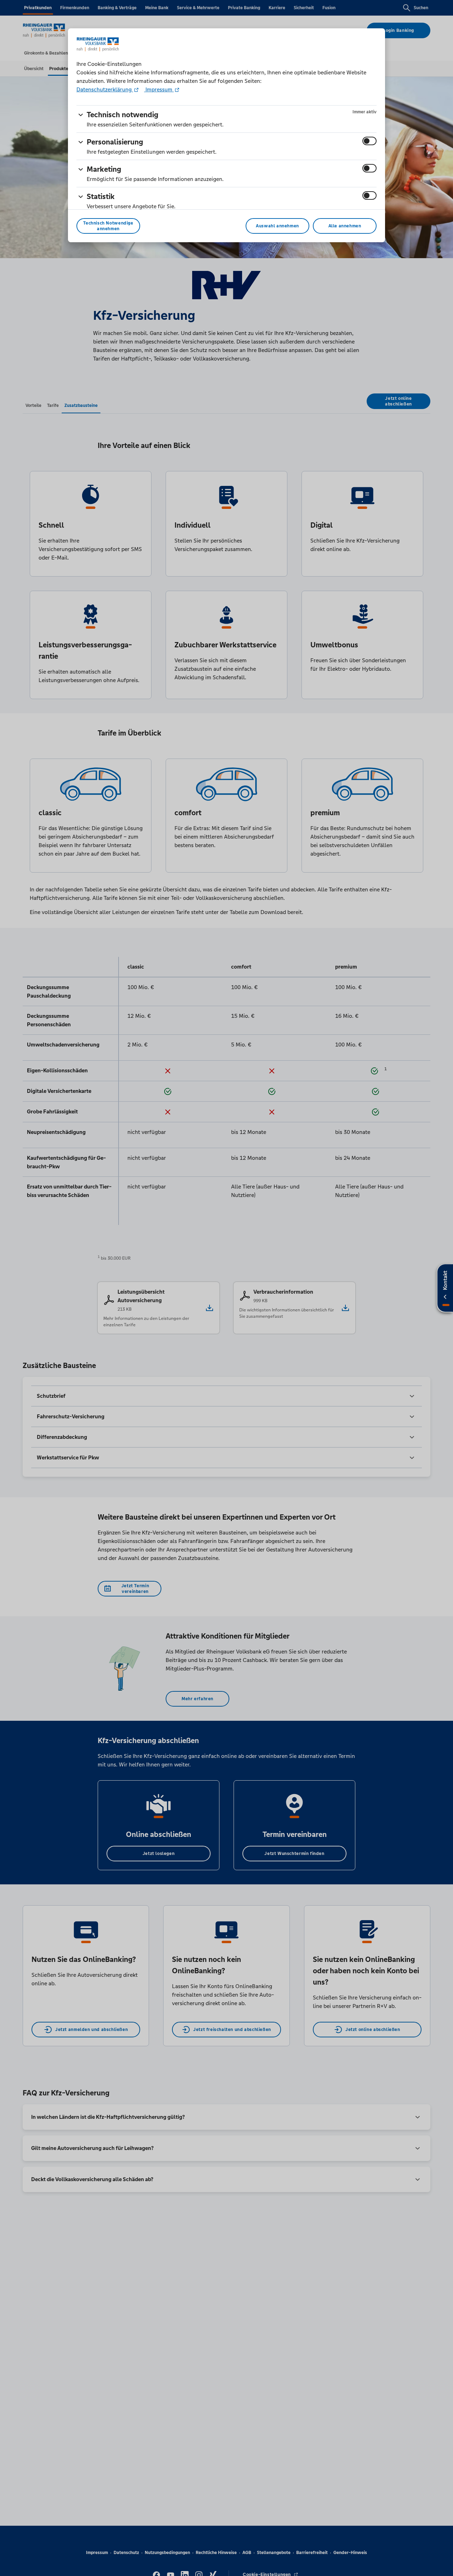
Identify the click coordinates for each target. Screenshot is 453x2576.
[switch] (369, 141)
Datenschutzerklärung (105, 89)
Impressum (159, 89)
